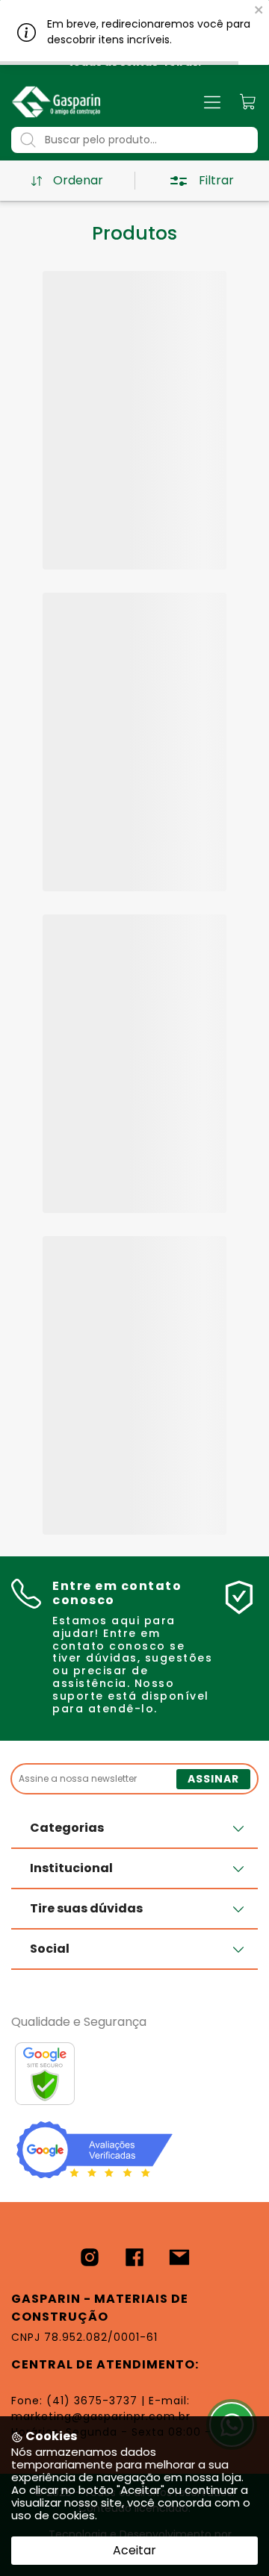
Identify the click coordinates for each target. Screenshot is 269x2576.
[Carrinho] (248, 102)
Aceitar (134, 2550)
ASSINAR (213, 1779)
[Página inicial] (56, 102)
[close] (259, 9)
